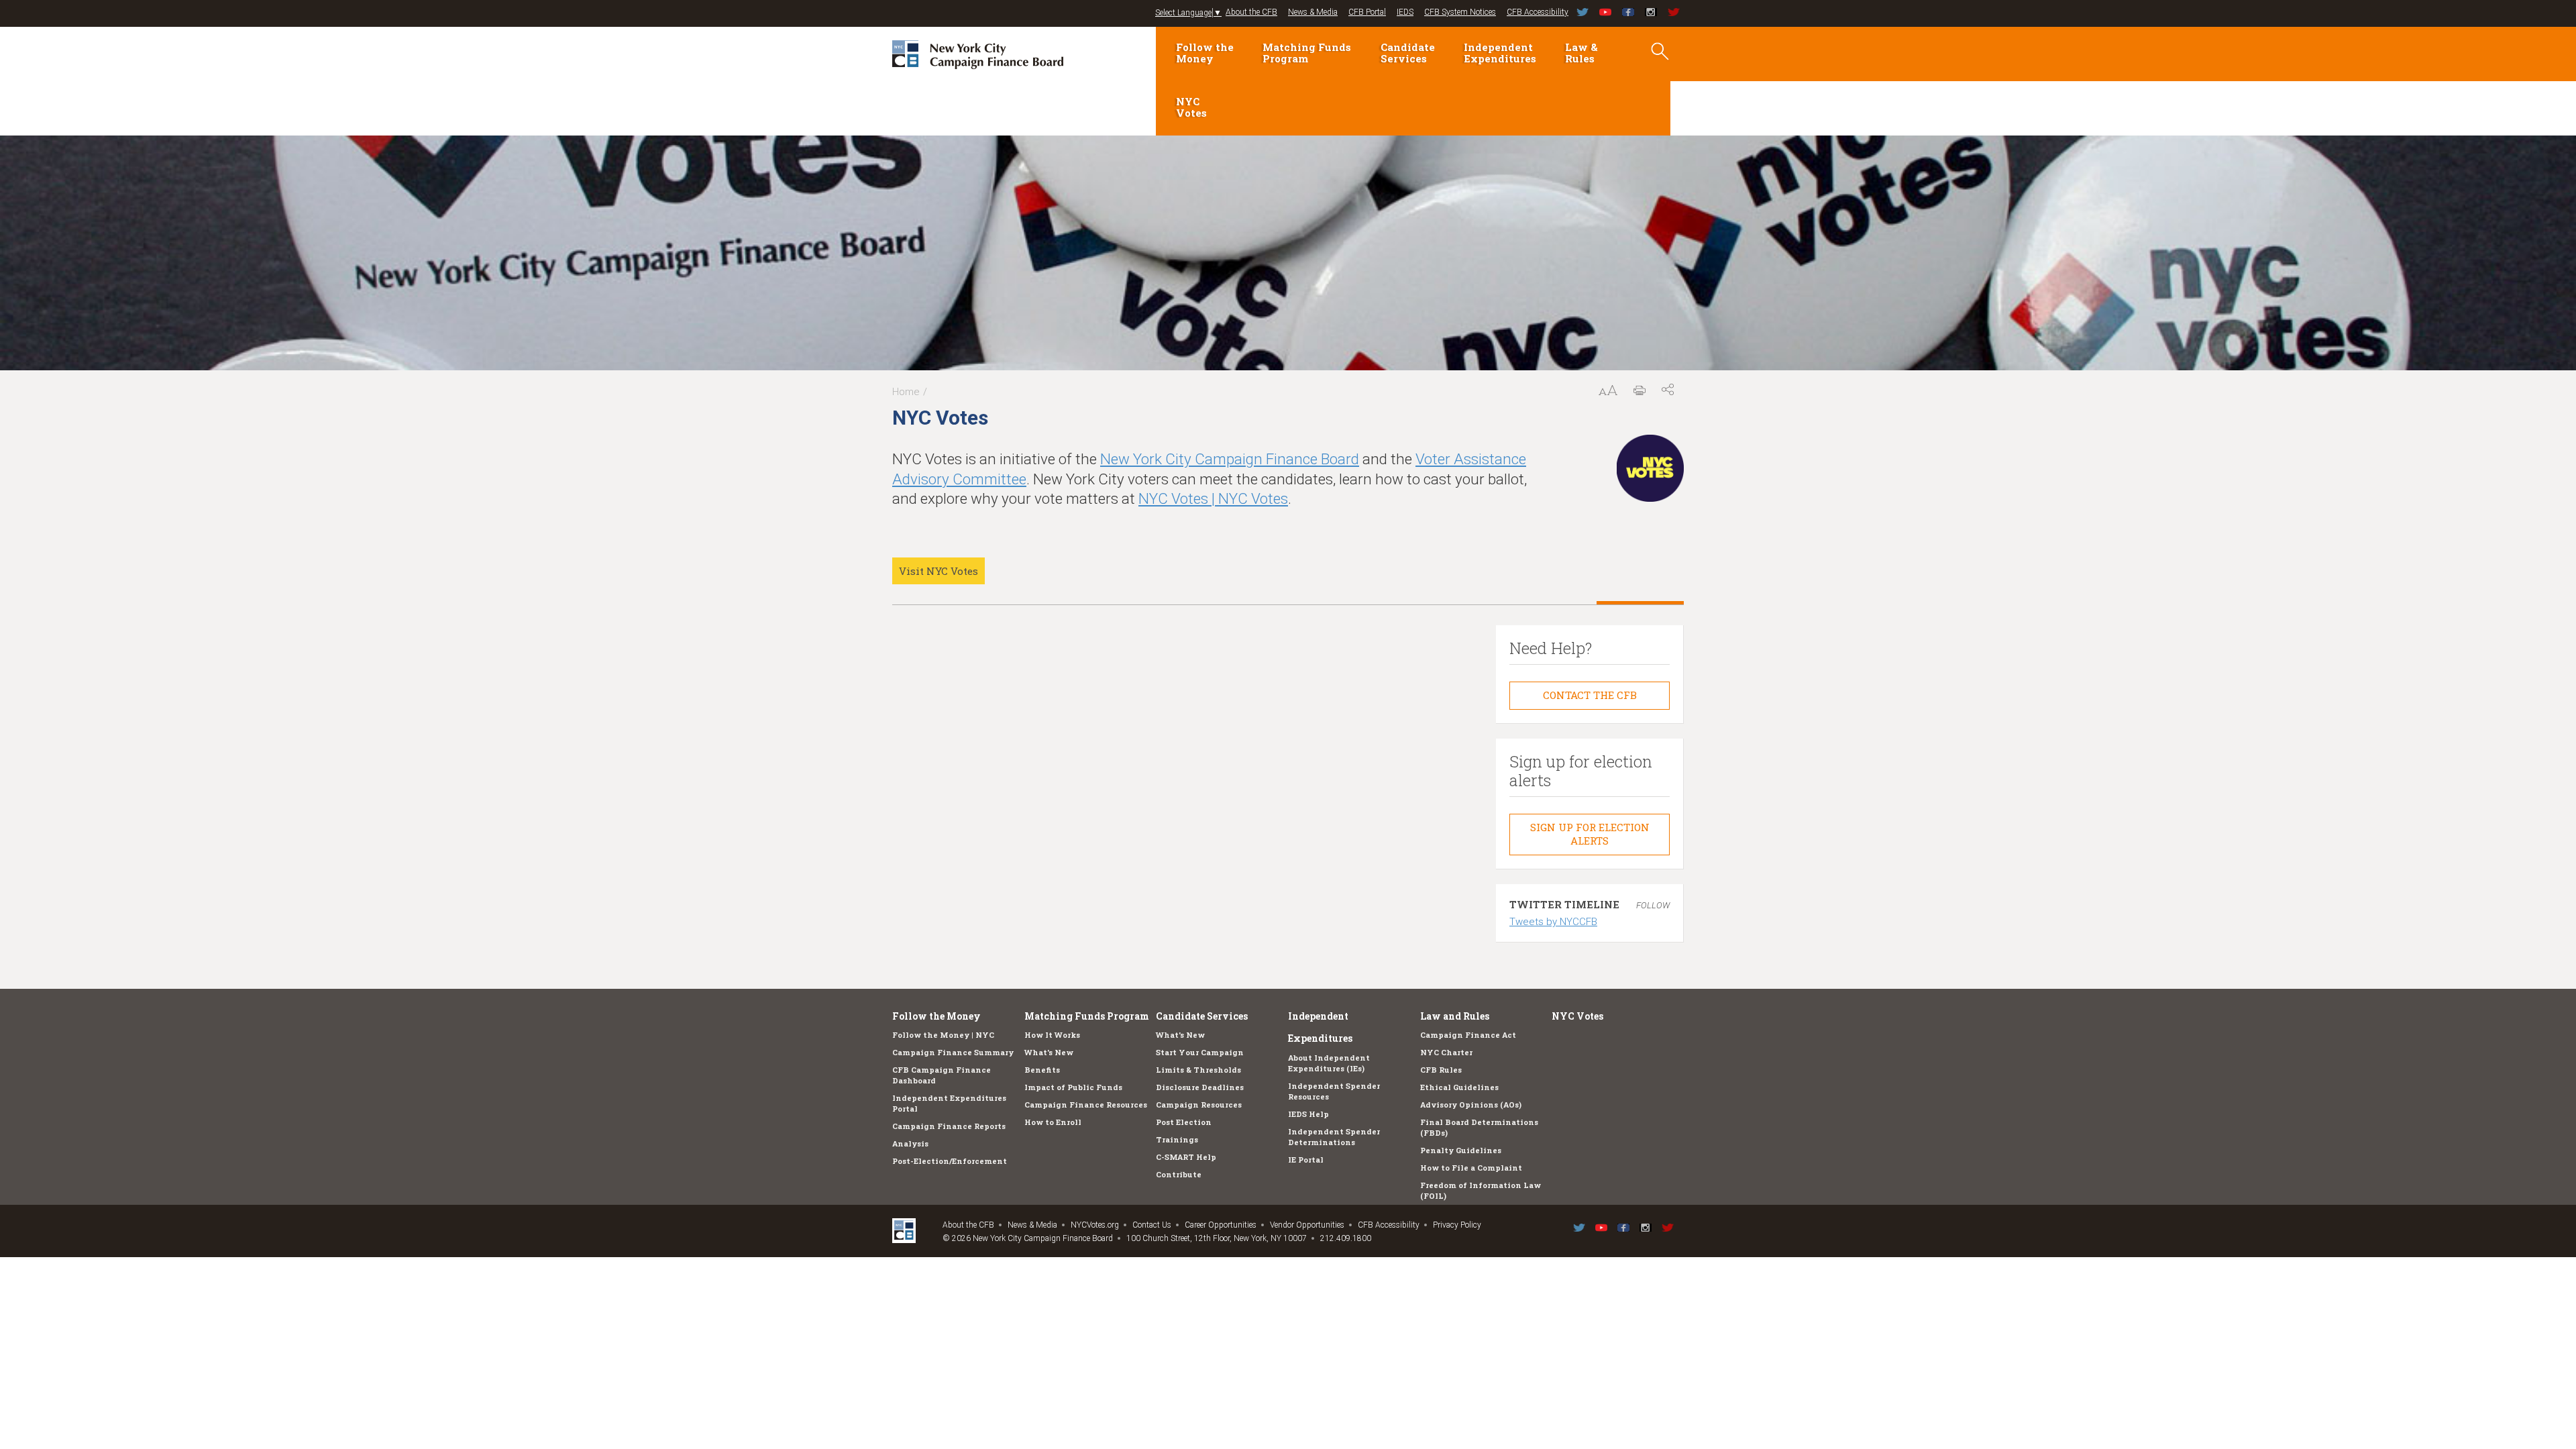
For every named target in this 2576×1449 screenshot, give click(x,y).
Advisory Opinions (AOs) (1471, 1105)
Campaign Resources (1199, 1105)
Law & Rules (1581, 53)
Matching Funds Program (1307, 53)
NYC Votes (1191, 107)
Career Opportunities (1221, 1225)
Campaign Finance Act (1468, 1035)
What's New (1049, 1052)
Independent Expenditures (1500, 53)
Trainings (1177, 1139)
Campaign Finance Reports (949, 1126)
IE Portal (1306, 1160)
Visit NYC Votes (938, 571)
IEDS (1405, 12)
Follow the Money (1205, 53)
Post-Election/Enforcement (950, 1161)
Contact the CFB (1590, 695)
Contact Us (1152, 1225)
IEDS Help (1308, 1114)
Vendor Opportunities (1307, 1225)
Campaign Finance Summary (953, 1052)
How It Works (1052, 1035)
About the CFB (1251, 12)
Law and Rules (1455, 1016)
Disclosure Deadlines (1200, 1087)
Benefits (1042, 1070)
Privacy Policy (1457, 1225)
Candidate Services (1408, 53)
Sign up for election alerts (1590, 834)
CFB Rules (1441, 1070)
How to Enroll (1053, 1122)
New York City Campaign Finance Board (1230, 459)
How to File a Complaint (1471, 1168)
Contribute (1179, 1174)
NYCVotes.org (1095, 1225)
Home (906, 392)
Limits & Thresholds (1198, 1070)
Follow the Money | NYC (943, 1035)
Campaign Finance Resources (1086, 1105)
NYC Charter (1446, 1052)
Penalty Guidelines (1461, 1150)
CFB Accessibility (1538, 12)
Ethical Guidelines (1459, 1087)
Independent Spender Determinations (1334, 1137)
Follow (1653, 905)
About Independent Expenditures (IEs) (1329, 1063)
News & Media (1313, 12)
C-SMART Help (1186, 1157)
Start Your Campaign (1200, 1052)
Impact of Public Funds (1073, 1087)
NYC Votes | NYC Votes (1213, 498)
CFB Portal (1367, 12)
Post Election (1184, 1122)
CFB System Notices (1460, 12)
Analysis (910, 1143)
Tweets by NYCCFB (1553, 922)
